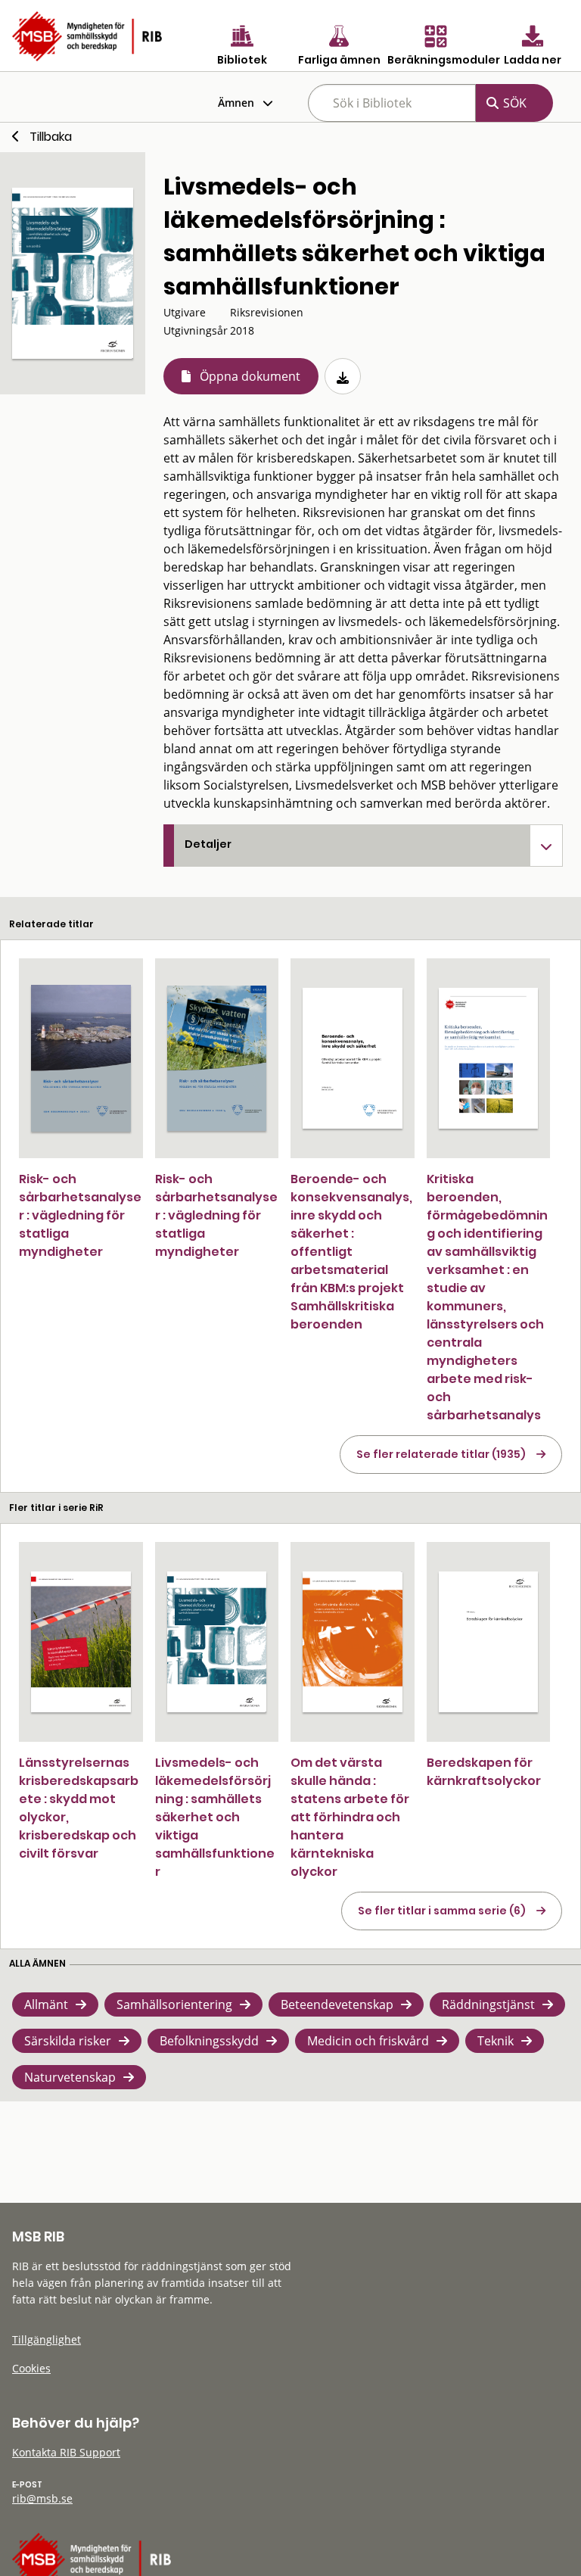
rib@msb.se (42, 2498)
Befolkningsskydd (209, 2041)
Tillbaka (51, 137)
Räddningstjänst (488, 2004)
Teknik (496, 2041)
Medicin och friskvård (368, 2041)
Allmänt (46, 2004)
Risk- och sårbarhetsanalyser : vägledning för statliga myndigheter (80, 1215)
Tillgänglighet (47, 2339)
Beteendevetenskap (337, 2004)
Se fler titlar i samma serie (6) (442, 1911)
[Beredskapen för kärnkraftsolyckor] (489, 1642)
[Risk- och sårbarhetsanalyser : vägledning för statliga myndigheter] (81, 1058)
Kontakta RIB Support (66, 2452)
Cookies (31, 2368)
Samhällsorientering (174, 2004)
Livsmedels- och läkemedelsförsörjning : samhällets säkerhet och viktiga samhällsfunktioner (215, 1817)
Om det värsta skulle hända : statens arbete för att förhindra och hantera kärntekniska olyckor (350, 1817)
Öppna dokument (250, 376)
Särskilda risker (68, 2041)
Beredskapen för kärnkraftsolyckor (484, 1772)
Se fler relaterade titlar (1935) (441, 1454)
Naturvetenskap (70, 2077)
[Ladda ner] (343, 376)
